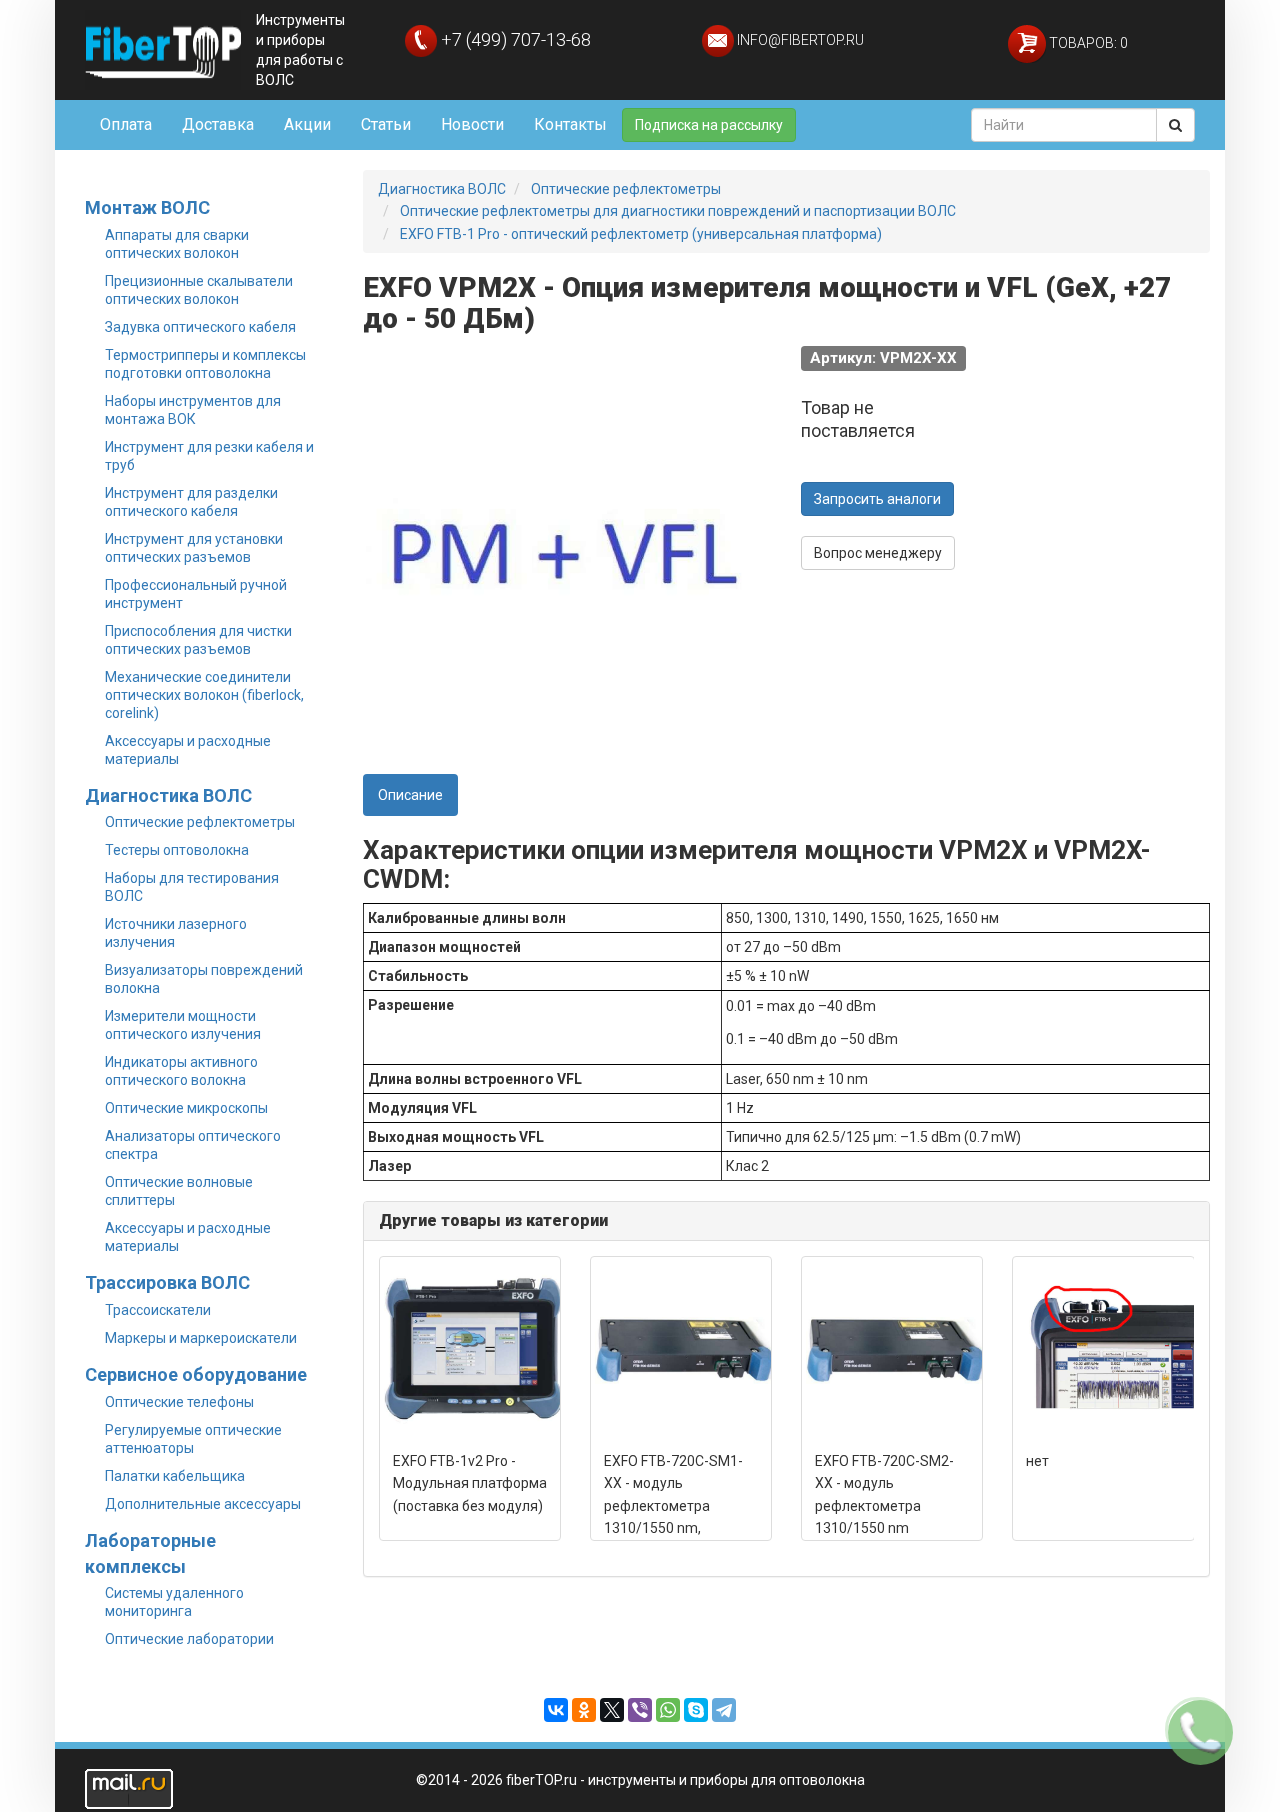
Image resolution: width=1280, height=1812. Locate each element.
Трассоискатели (158, 1310)
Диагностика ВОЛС (168, 795)
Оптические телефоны (179, 1402)
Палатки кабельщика (175, 1476)
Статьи (386, 124)
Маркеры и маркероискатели (201, 1338)
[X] (612, 1710)
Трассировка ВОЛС (167, 1282)
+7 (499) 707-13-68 (514, 39)
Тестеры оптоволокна (177, 850)
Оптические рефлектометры (200, 822)
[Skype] (696, 1710)
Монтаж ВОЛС (147, 207)
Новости (472, 124)
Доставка (218, 124)
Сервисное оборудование (196, 1374)
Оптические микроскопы (186, 1108)
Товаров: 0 (1087, 43)
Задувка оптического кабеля (200, 327)
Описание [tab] (410, 795)
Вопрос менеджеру (878, 553)
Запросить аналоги (877, 499)
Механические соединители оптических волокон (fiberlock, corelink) (204, 695)
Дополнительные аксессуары (203, 1504)
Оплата (126, 124)
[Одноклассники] (584, 1710)
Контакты (570, 124)
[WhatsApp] (668, 1710)
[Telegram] (724, 1710)
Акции (307, 124)
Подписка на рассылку (709, 125)
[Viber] (640, 1710)
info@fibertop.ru (799, 40)
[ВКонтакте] (556, 1710)
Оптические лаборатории (189, 1639)
